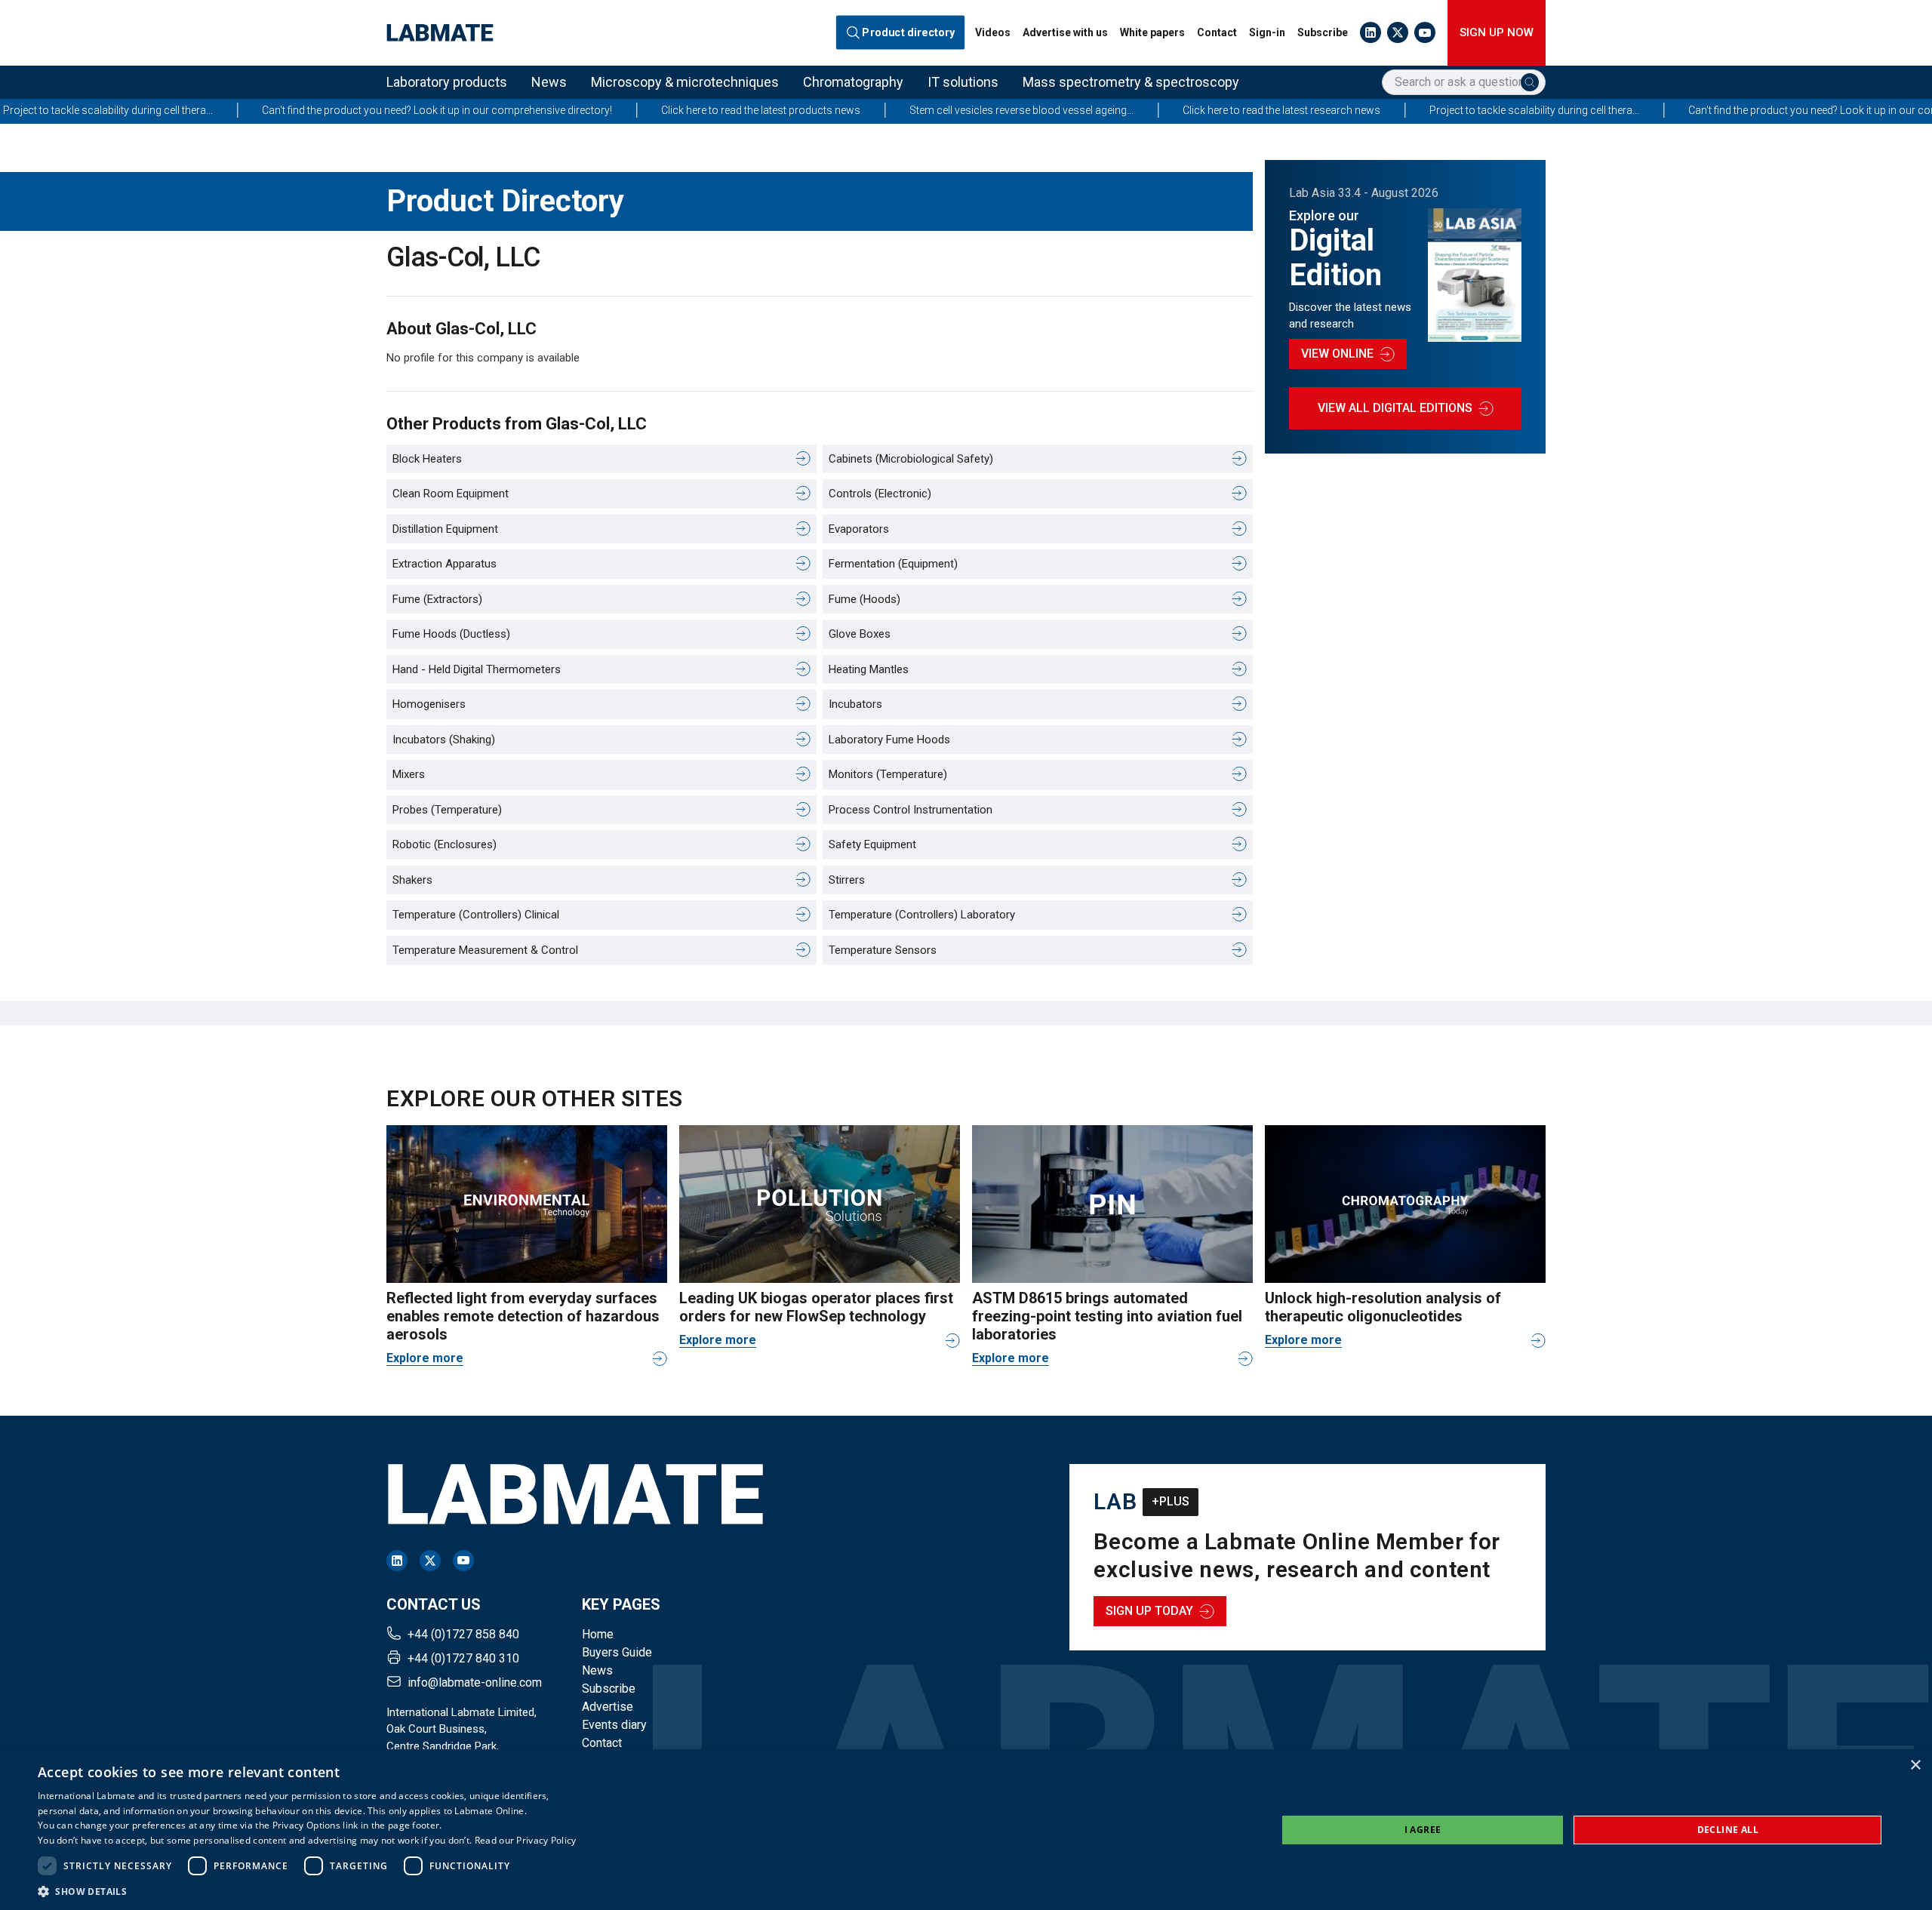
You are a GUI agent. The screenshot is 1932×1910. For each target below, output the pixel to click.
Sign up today (1149, 1611)
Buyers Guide (617, 1652)
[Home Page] (440, 33)
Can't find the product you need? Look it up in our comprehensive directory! (300, 110)
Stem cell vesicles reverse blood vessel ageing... (884, 110)
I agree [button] (1423, 1830)
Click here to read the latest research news (1144, 110)
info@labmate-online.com (475, 1682)
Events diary (614, 1725)
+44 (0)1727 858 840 (463, 1634)
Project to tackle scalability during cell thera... (1397, 110)
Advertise (608, 1707)
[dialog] (966, 1830)
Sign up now (1497, 32)
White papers (1152, 32)
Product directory (909, 32)
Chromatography (853, 82)
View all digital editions (1395, 408)
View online (1337, 354)
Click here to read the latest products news (623, 110)
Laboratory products (447, 82)
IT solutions (963, 82)
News (549, 82)
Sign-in (1267, 32)
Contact (1217, 32)
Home (598, 1634)
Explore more (425, 1358)
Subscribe (1323, 32)
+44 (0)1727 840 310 (463, 1658)
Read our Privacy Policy (526, 1840)
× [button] (1915, 1765)
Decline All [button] (1728, 1830)
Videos (993, 32)
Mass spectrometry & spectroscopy (1131, 82)
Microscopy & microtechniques (685, 82)
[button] (307, 1891)
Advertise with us (1065, 32)
